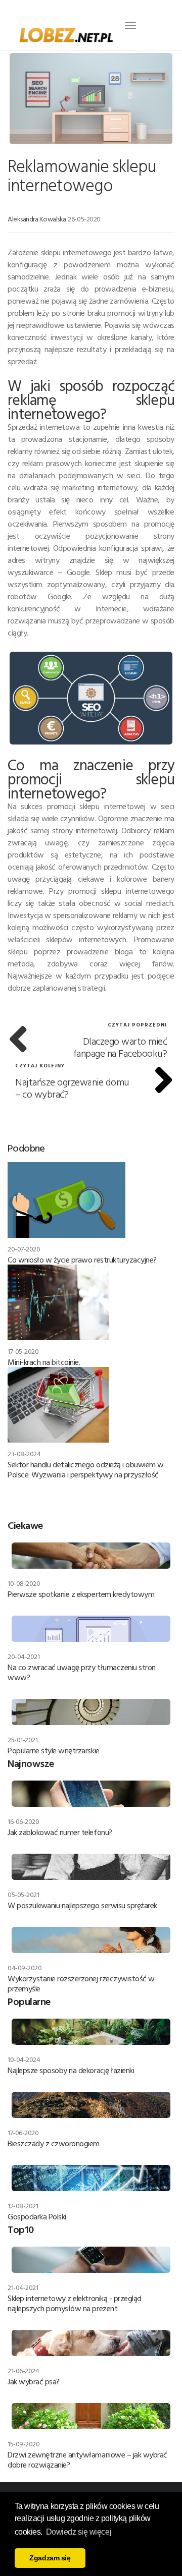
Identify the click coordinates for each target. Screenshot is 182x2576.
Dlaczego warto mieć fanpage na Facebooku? (120, 1047)
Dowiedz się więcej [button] (79, 2532)
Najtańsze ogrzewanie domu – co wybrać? (72, 1087)
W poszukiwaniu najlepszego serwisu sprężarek (82, 1905)
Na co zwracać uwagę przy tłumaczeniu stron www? (82, 1672)
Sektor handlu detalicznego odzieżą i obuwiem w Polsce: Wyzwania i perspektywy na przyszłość (86, 1469)
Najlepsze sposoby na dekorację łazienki (71, 2070)
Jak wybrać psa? (34, 2381)
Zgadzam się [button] (50, 2558)
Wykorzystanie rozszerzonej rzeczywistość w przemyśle (81, 1983)
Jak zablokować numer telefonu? (60, 1832)
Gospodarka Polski (37, 2216)
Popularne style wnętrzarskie (54, 1750)
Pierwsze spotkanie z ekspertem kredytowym (81, 1594)
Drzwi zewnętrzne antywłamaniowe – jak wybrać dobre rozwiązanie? (87, 2459)
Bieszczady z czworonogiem (54, 2143)
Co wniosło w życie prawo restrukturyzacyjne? (82, 1260)
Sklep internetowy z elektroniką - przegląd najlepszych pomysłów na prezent (75, 2303)
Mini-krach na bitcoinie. (44, 1362)
